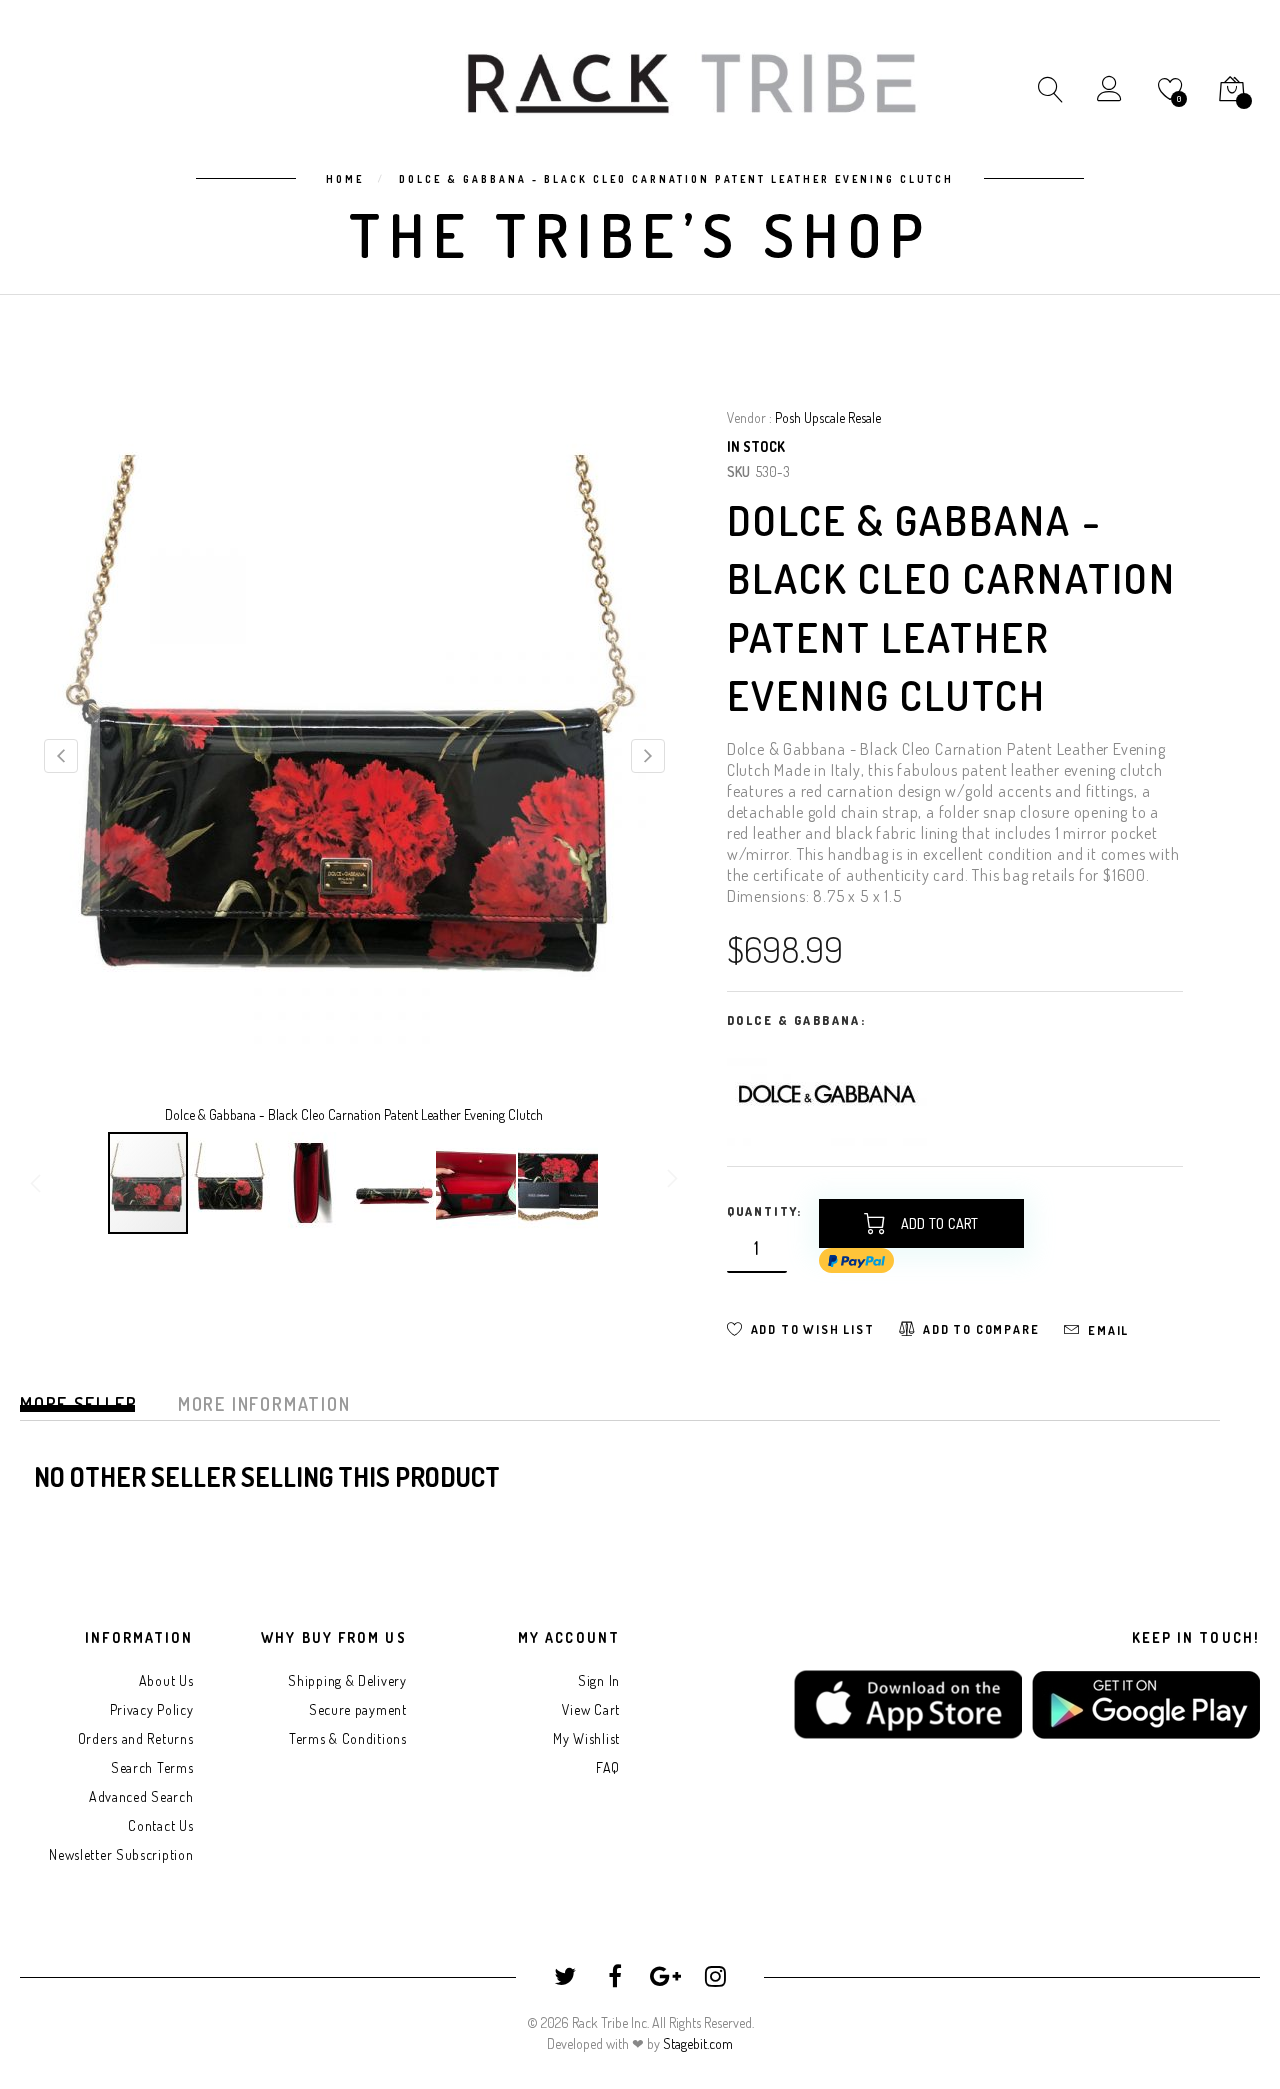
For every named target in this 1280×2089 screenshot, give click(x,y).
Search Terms (152, 1767)
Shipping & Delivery (347, 1680)
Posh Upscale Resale (828, 417)
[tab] (79, 1410)
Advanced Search (141, 1796)
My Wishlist (586, 1738)
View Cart (591, 1709)
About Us (166, 1680)
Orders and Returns (136, 1738)
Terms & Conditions (348, 1738)
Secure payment (358, 1709)
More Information (264, 1403)
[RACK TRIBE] (692, 84)
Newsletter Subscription (121, 1854)
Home (345, 179)
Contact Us (160, 1825)
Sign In (599, 1680)
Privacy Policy (152, 1709)
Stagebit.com (698, 2043)
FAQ (608, 1767)
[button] (60, 755)
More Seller (79, 1404)
